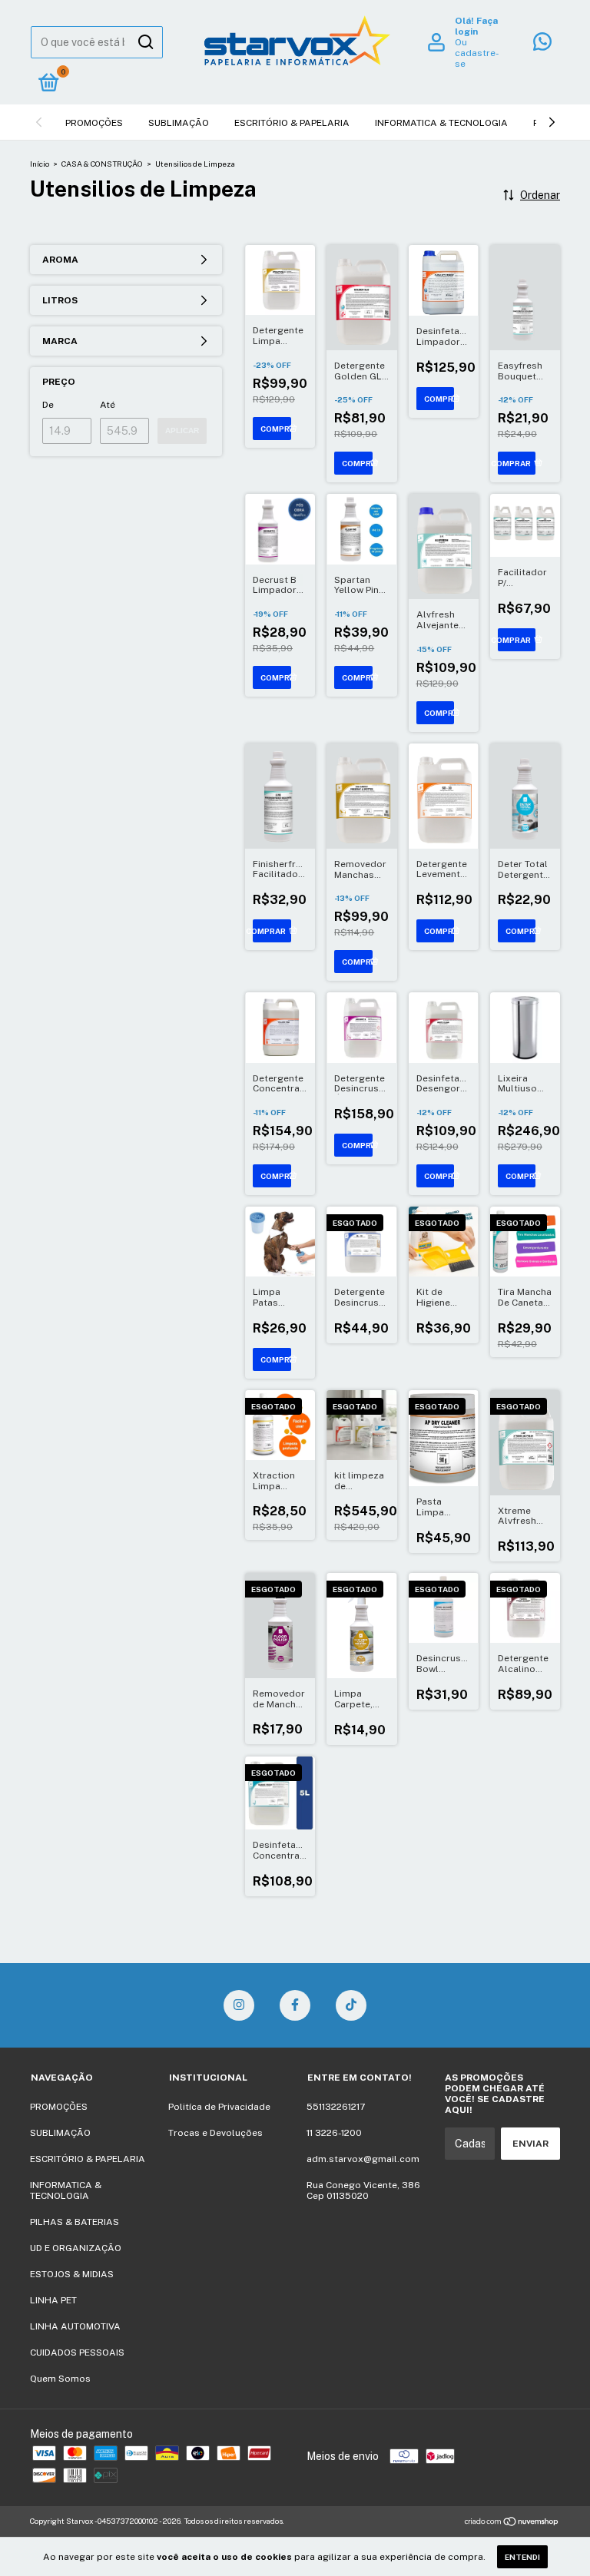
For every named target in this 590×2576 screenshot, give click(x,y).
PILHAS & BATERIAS (75, 2222)
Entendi (522, 2557)
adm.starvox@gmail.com (363, 2159)
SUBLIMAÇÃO (179, 123)
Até (108, 405)
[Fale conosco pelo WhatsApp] (542, 45)
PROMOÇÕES (94, 123)
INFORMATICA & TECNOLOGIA (441, 123)
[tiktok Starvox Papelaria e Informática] (351, 2005)
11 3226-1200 (334, 2133)
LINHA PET (53, 2300)
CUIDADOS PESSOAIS (77, 2353)
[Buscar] (145, 42)
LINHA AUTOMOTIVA (75, 2326)
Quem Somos (60, 2379)
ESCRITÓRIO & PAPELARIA (292, 123)
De (48, 405)
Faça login (476, 26)
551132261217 (336, 2107)
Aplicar (182, 430)
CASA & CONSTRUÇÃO (102, 164)
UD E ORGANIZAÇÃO (76, 2248)
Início (40, 164)
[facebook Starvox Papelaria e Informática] (295, 2005)
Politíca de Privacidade (219, 2107)
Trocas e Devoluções (215, 2133)
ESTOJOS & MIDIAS (72, 2274)
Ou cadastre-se (477, 53)
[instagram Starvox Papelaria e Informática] (239, 2005)
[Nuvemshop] (512, 2523)
